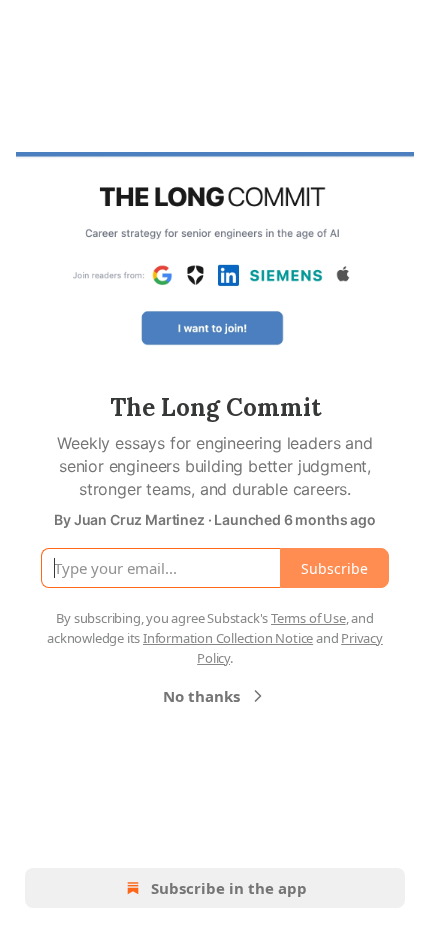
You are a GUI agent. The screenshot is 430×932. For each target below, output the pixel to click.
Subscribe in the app (229, 888)
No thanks (201, 696)
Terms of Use (308, 618)
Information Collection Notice (228, 638)
